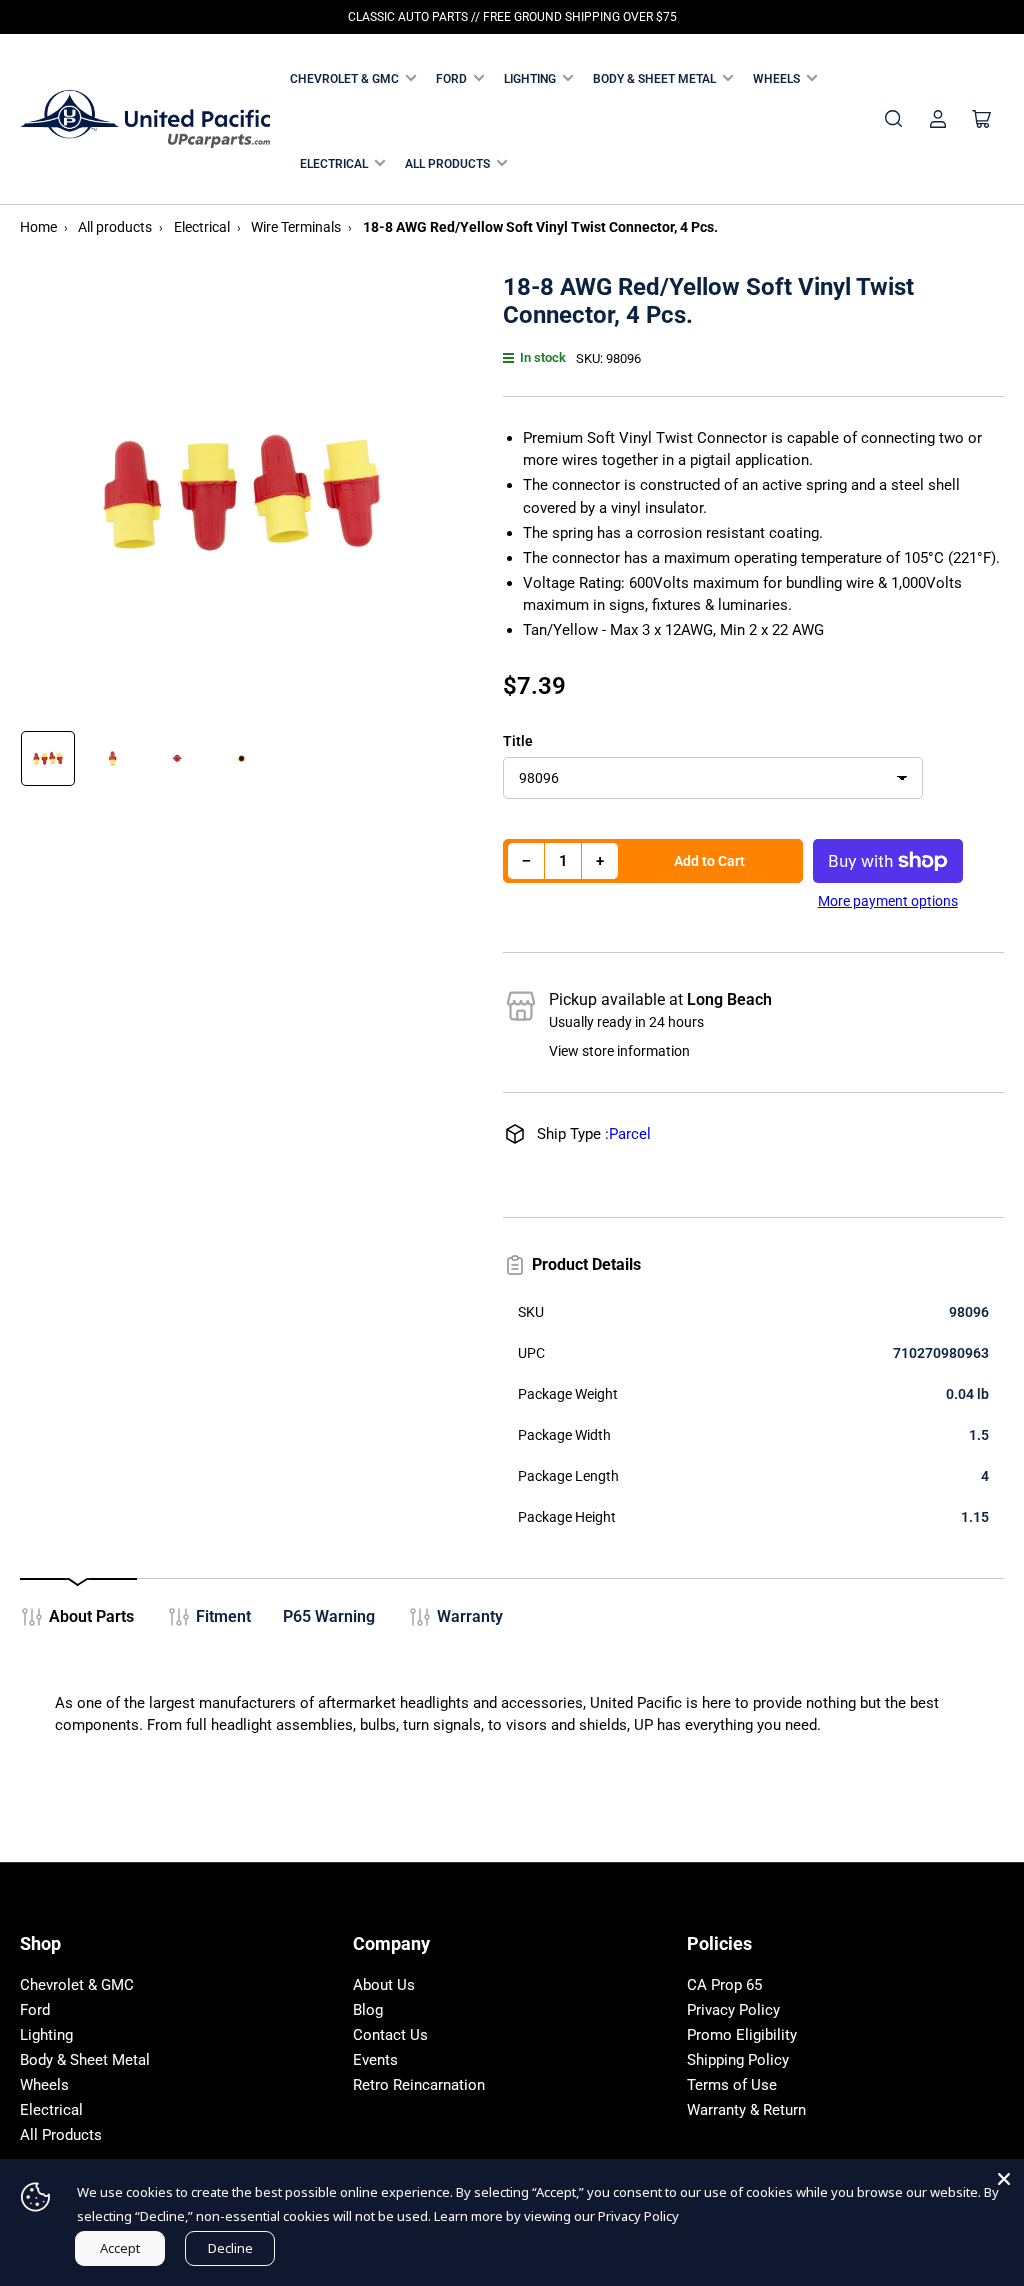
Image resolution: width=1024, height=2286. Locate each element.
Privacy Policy (733, 2010)
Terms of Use (732, 2085)
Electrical (334, 164)
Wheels (776, 79)
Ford (451, 79)
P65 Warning (329, 1616)
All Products (447, 164)
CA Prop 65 (724, 1985)
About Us (384, 1985)
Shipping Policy (738, 2060)
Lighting (530, 79)
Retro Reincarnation (419, 2085)
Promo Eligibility (742, 2035)
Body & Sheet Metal (654, 79)
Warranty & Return (746, 2110)
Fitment (223, 1616)
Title (518, 741)
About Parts (91, 1616)
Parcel (630, 1134)
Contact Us (390, 2035)
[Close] (1004, 2179)
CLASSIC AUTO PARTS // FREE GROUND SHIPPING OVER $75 (512, 17)
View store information (619, 1051)
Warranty (470, 1616)
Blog (368, 2010)
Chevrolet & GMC (344, 79)
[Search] (894, 119)
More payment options (888, 901)
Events (375, 2060)
